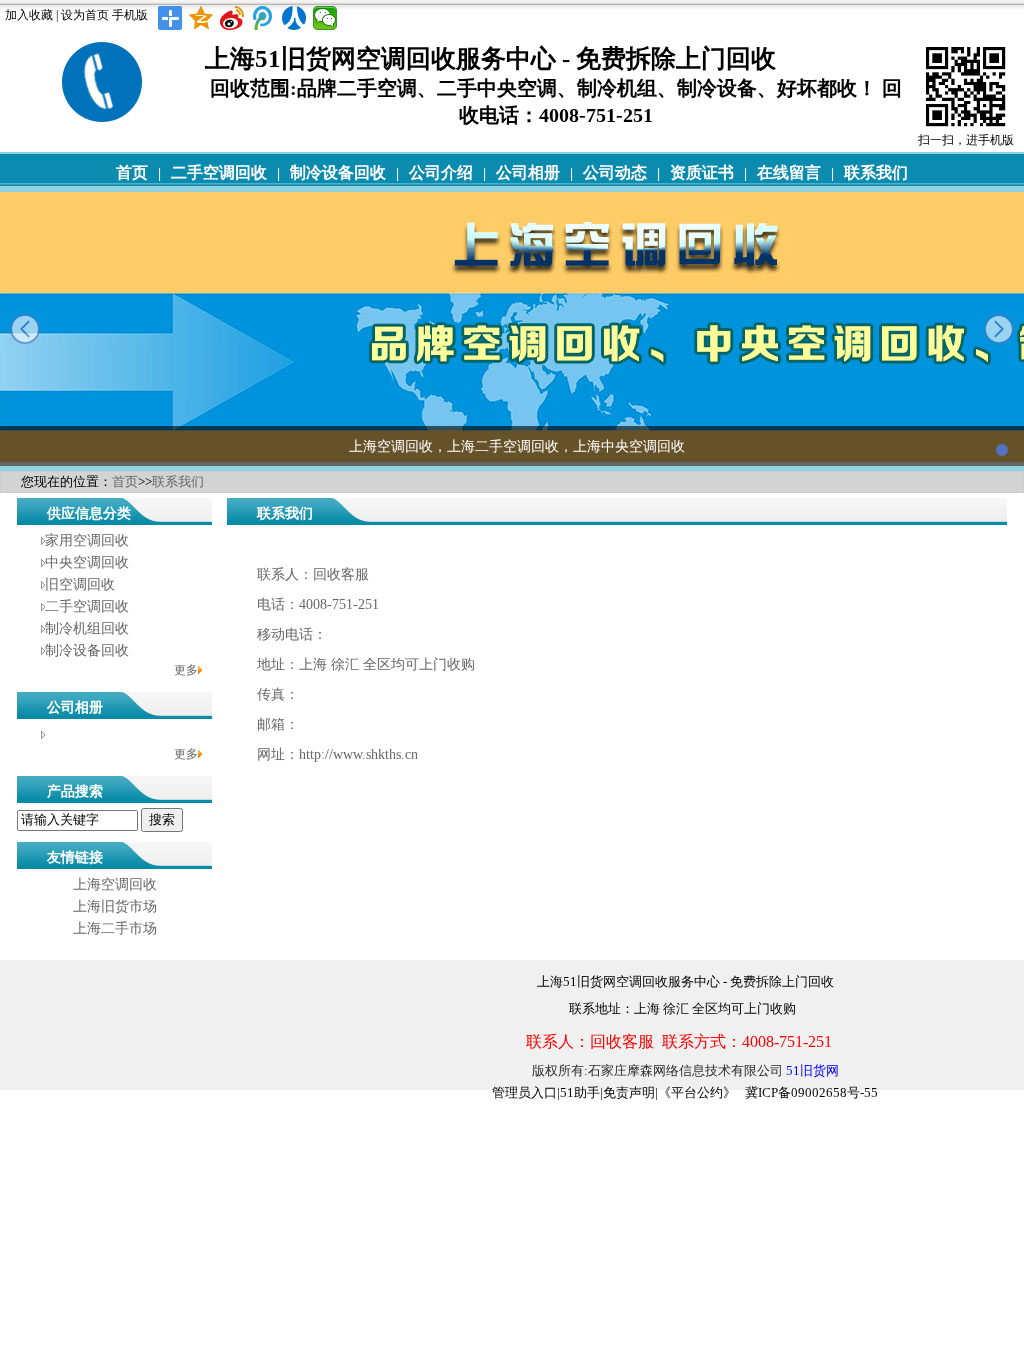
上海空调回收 (115, 884)
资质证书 (702, 172)
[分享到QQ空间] (201, 18)
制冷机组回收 (87, 628)
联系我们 (876, 172)
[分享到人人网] (294, 18)
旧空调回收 (80, 584)
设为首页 (85, 15)
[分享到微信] (325, 18)
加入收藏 (29, 15)
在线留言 (789, 172)
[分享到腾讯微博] (263, 18)
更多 (186, 670)
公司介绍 (441, 172)
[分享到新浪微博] (232, 18)
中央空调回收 (87, 562)
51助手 (580, 1092)
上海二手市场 (115, 928)
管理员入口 (524, 1092)
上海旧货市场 (115, 906)
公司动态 (615, 172)
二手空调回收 (219, 172)
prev (25, 329)
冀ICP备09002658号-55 (811, 1092)
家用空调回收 (87, 540)
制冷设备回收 (338, 172)
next (999, 329)
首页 (132, 172)
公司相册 (528, 172)
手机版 (130, 15)
